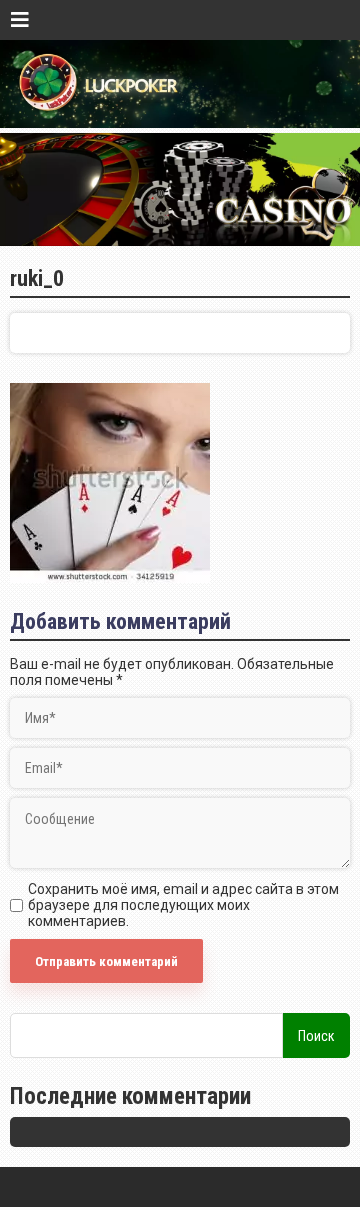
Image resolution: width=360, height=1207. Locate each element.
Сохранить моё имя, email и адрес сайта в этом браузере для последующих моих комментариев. (183, 905)
